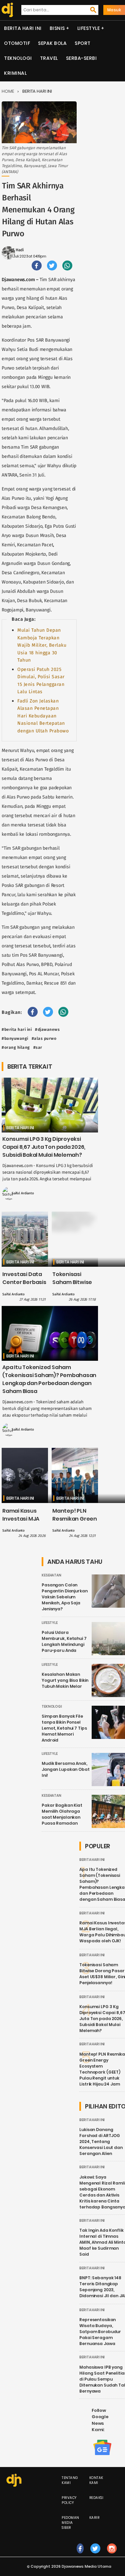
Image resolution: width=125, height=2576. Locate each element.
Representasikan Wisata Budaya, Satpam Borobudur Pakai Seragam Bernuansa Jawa (100, 2332)
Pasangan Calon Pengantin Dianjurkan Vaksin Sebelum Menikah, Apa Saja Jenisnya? (65, 1597)
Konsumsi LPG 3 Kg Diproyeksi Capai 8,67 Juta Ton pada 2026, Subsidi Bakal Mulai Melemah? (44, 1147)
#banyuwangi (15, 1038)
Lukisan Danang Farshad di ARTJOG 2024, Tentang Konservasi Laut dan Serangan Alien (101, 2142)
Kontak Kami (96, 2480)
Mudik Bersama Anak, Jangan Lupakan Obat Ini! (66, 1769)
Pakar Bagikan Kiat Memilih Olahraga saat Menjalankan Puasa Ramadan (62, 1814)
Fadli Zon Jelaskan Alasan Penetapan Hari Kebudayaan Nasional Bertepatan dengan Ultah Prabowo (43, 716)
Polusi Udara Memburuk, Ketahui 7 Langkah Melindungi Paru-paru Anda (64, 1641)
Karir (94, 2518)
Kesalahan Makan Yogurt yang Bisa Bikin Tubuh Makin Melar (65, 1680)
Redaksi (96, 2498)
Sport (83, 43)
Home (8, 91)
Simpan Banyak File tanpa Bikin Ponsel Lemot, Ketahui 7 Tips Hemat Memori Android (64, 1728)
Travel (49, 58)
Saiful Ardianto (23, 1193)
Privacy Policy (69, 2500)
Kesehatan (51, 1575)
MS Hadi (16, 250)
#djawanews (47, 1029)
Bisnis (57, 28)
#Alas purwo (44, 1038)
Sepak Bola (52, 43)
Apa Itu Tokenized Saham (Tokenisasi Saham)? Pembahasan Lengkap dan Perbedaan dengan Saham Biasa (49, 1379)
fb (80, 2555)
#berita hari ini (17, 1029)
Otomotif (17, 43)
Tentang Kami (70, 2480)
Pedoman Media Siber (70, 2523)
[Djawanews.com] (6, 10)
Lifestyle (89, 28)
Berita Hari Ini (23, 28)
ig (112, 2555)
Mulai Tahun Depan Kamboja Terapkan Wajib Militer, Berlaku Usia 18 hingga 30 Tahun (42, 645)
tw (95, 2555)
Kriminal (15, 73)
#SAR (38, 1047)
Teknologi (18, 58)
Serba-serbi (81, 58)
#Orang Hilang (16, 1047)
